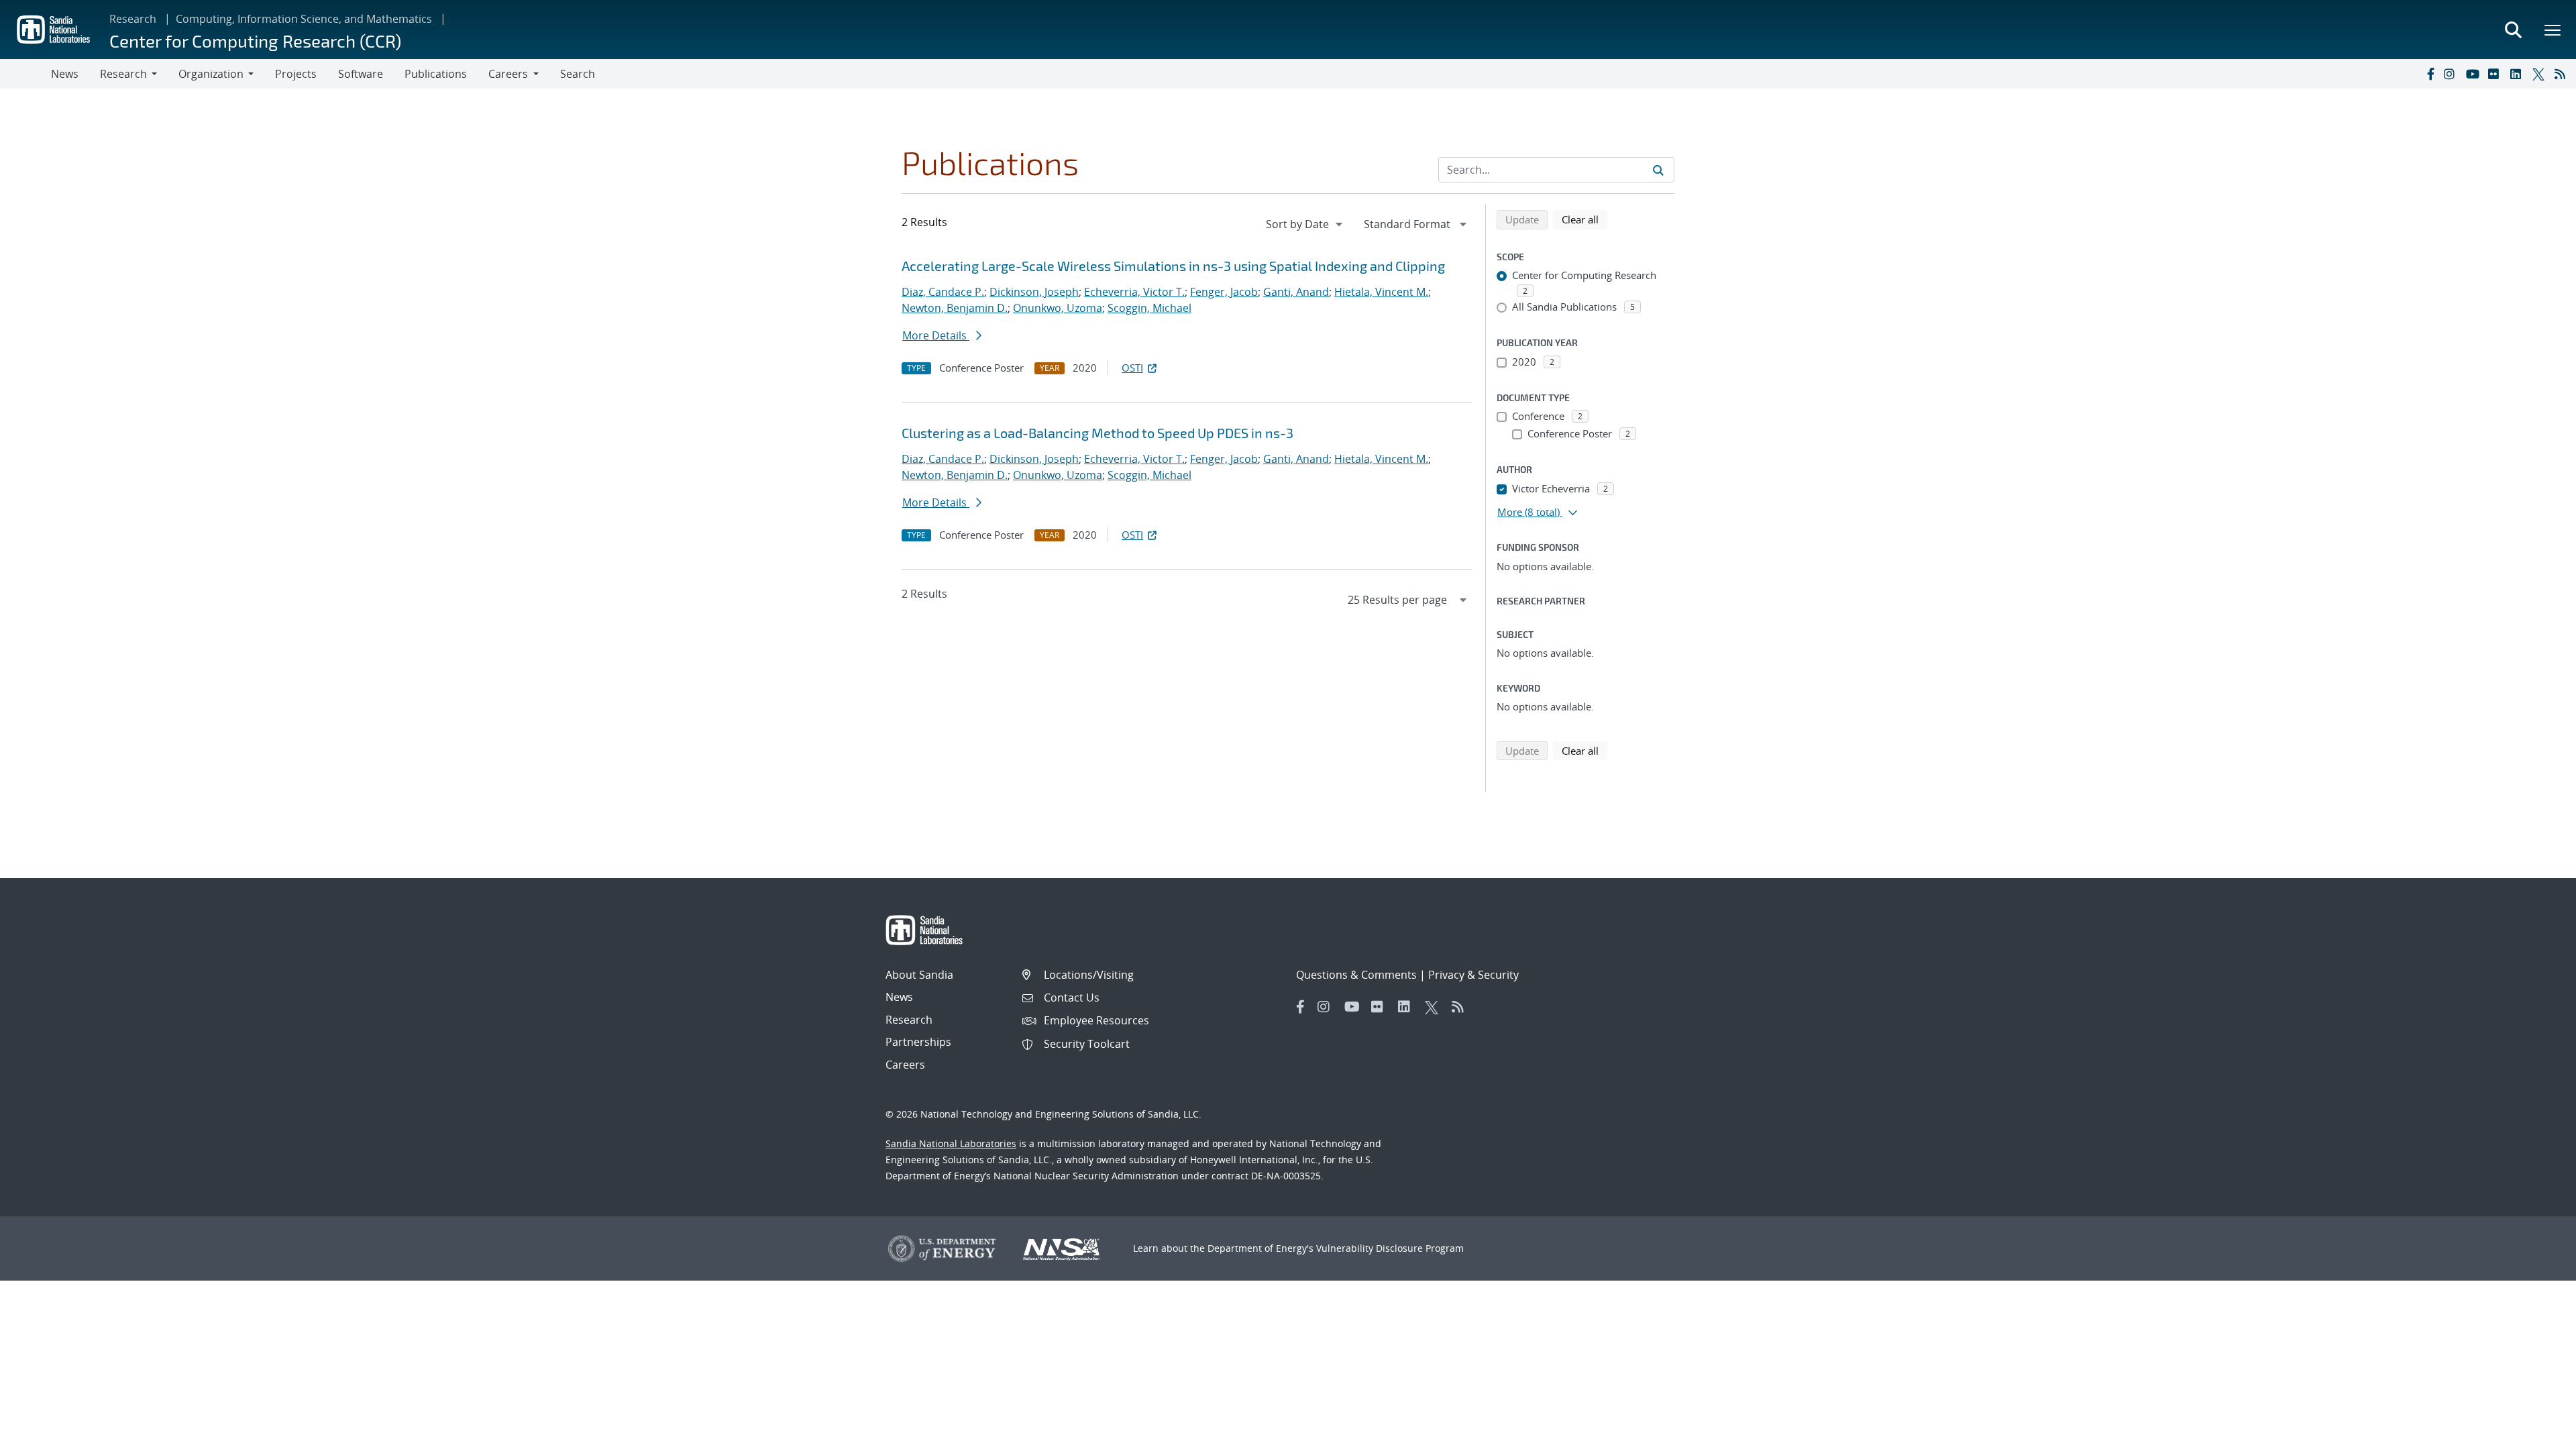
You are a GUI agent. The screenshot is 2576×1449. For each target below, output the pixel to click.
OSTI (1132, 368)
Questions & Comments (1356, 975)
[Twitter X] (2540, 74)
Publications (436, 74)
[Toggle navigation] (25, 74)
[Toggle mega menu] (2553, 30)
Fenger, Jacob (1224, 292)
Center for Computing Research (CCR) (255, 41)
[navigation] (1305, 224)
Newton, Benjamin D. (955, 308)
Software (361, 74)
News (65, 74)
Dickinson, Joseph (1034, 292)
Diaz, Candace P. (943, 292)
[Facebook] (2430, 74)
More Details (936, 335)
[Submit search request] (1658, 170)
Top (2536, 1434)
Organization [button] (211, 74)
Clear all (1585, 219)
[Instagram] (2452, 74)
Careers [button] (508, 74)
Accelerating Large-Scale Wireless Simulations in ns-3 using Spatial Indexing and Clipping (1173, 266)
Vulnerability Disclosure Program (1390, 1248)
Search (578, 74)
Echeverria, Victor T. (1134, 292)
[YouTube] (2474, 74)
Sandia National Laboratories (951, 1143)
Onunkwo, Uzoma (1058, 308)
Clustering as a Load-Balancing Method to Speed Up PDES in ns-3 (1097, 433)
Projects (296, 74)
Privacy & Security (1473, 975)
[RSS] (2563, 74)
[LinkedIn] (2518, 74)
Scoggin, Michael (1149, 308)
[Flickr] (2496, 74)
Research (133, 19)
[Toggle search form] (2513, 30)
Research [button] (123, 74)
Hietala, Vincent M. (1381, 292)
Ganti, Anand (1296, 292)
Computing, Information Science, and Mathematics (304, 19)
